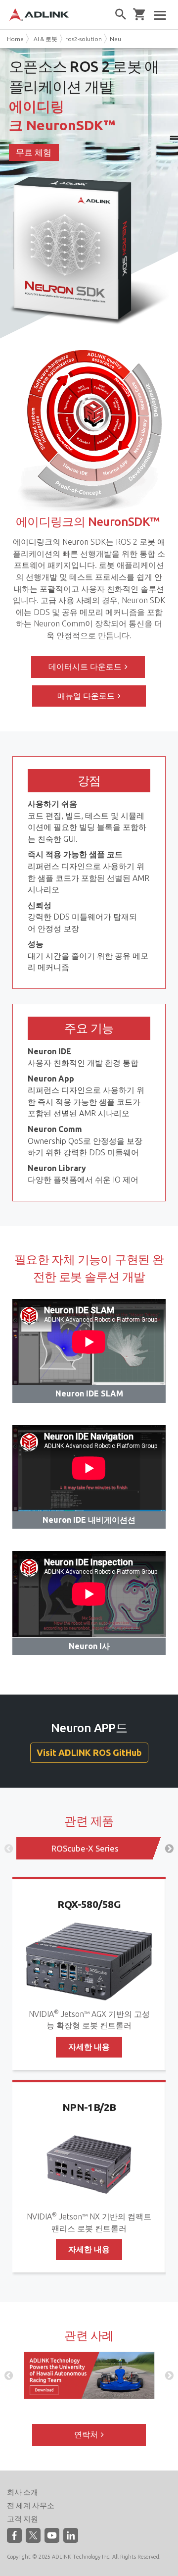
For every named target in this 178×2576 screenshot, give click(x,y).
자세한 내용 (89, 2047)
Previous (9, 1849)
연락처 (86, 2434)
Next (169, 1849)
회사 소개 (22, 2492)
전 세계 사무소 (31, 2505)
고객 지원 (22, 2519)
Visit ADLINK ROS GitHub (89, 1752)
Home (15, 39)
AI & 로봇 (45, 39)
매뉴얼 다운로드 (86, 696)
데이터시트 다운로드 (85, 667)
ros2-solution (84, 39)
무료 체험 (34, 152)
